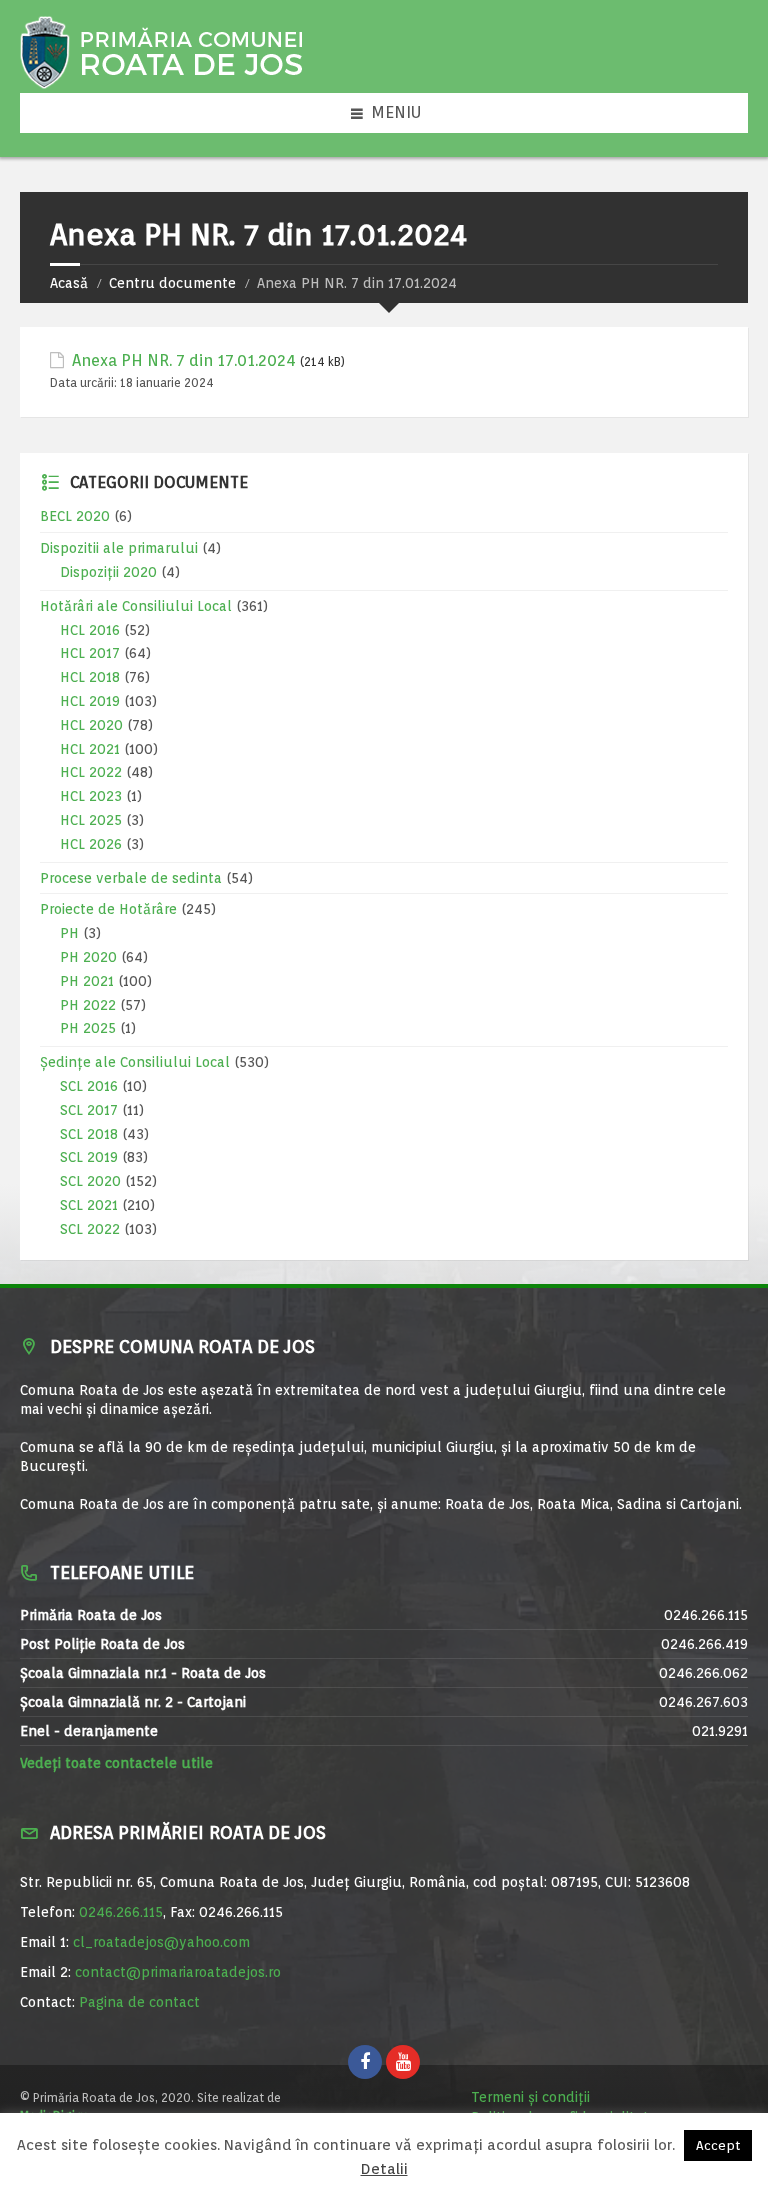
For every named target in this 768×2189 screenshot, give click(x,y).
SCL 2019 (89, 1157)
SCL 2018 (89, 1134)
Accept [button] (718, 2145)
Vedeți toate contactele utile (116, 1763)
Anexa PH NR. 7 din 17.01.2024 (184, 360)
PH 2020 (88, 957)
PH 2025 (88, 1028)
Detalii (384, 2169)
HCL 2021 (90, 749)
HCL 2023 (91, 796)
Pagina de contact (139, 2002)
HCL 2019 (90, 701)
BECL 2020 (75, 516)
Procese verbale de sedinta (131, 878)
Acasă (69, 283)
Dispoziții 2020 (108, 572)
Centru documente (172, 283)
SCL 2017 (89, 1110)
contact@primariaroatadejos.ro (178, 1972)
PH (69, 933)
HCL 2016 (90, 630)
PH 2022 (88, 1005)
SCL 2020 (90, 1181)
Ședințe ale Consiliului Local (135, 1062)
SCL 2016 (89, 1086)
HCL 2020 (91, 725)
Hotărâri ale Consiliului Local (136, 606)
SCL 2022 (90, 1229)
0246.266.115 (121, 1912)
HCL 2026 (91, 844)
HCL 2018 (90, 677)
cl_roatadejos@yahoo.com (161, 1942)
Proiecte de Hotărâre (108, 909)
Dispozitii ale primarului (119, 548)
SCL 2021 (89, 1205)
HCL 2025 (91, 820)
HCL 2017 (90, 653)
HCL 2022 (91, 772)
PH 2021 (87, 981)
